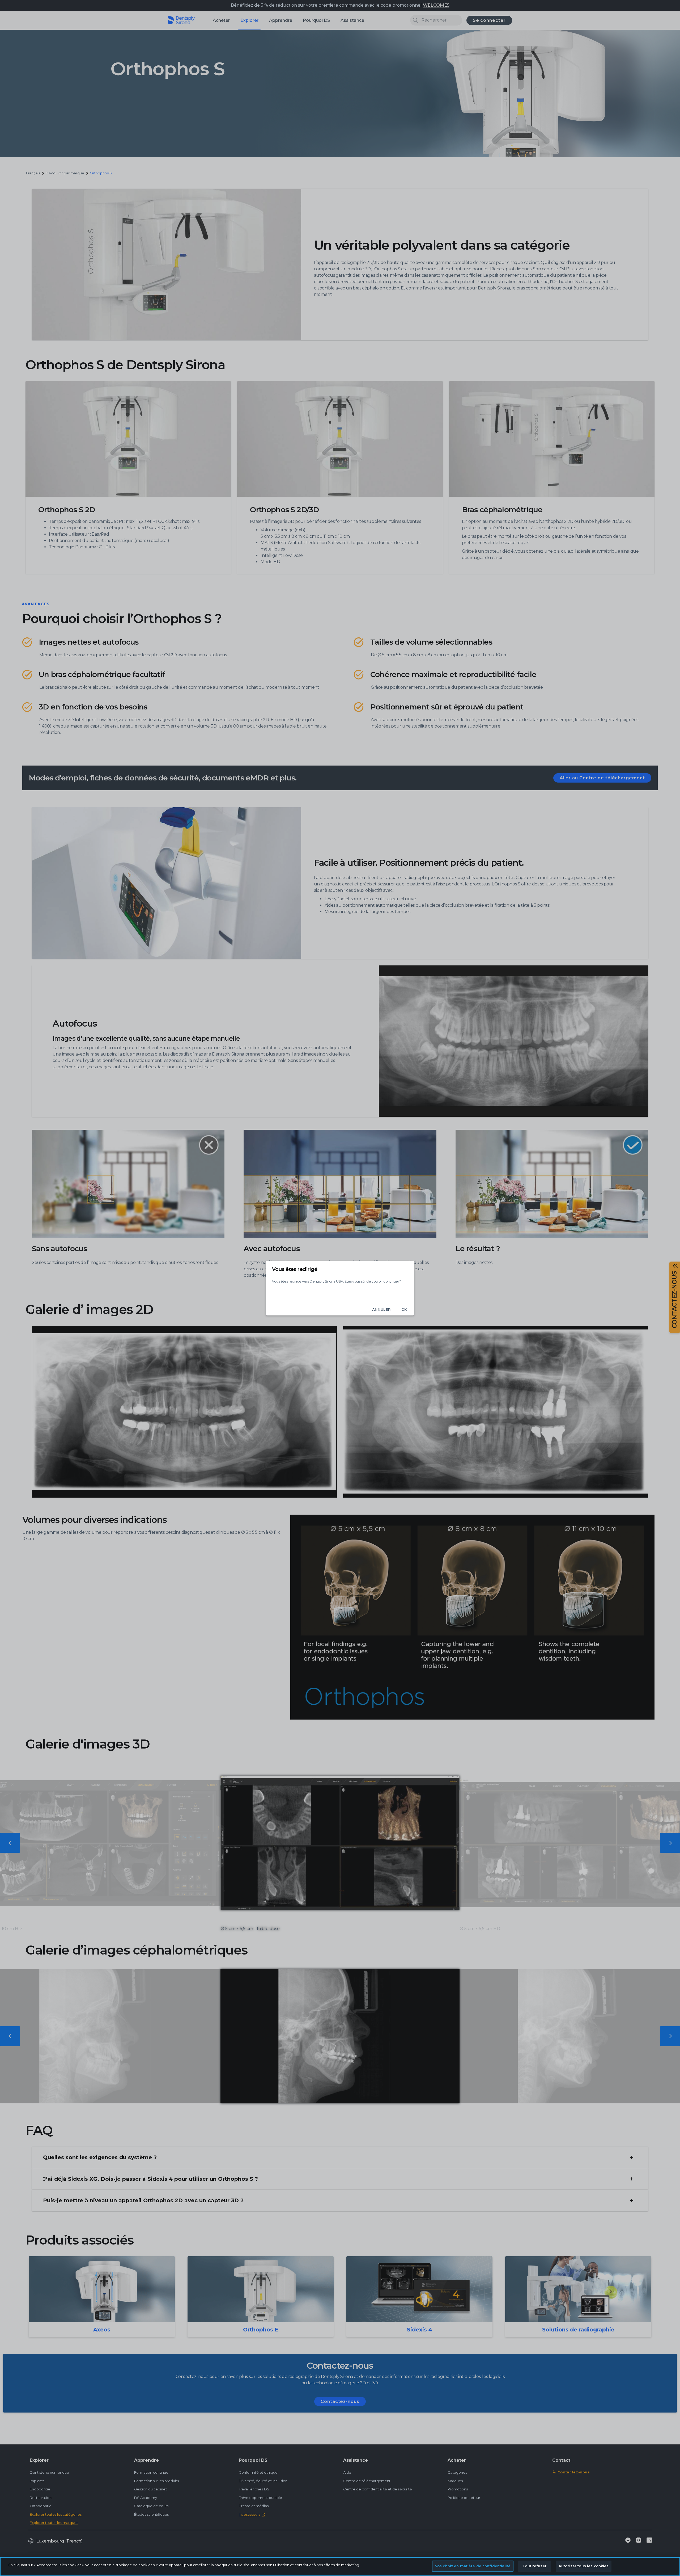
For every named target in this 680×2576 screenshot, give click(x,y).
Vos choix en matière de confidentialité (473, 2566)
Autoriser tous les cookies (584, 2566)
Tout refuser (535, 2566)
